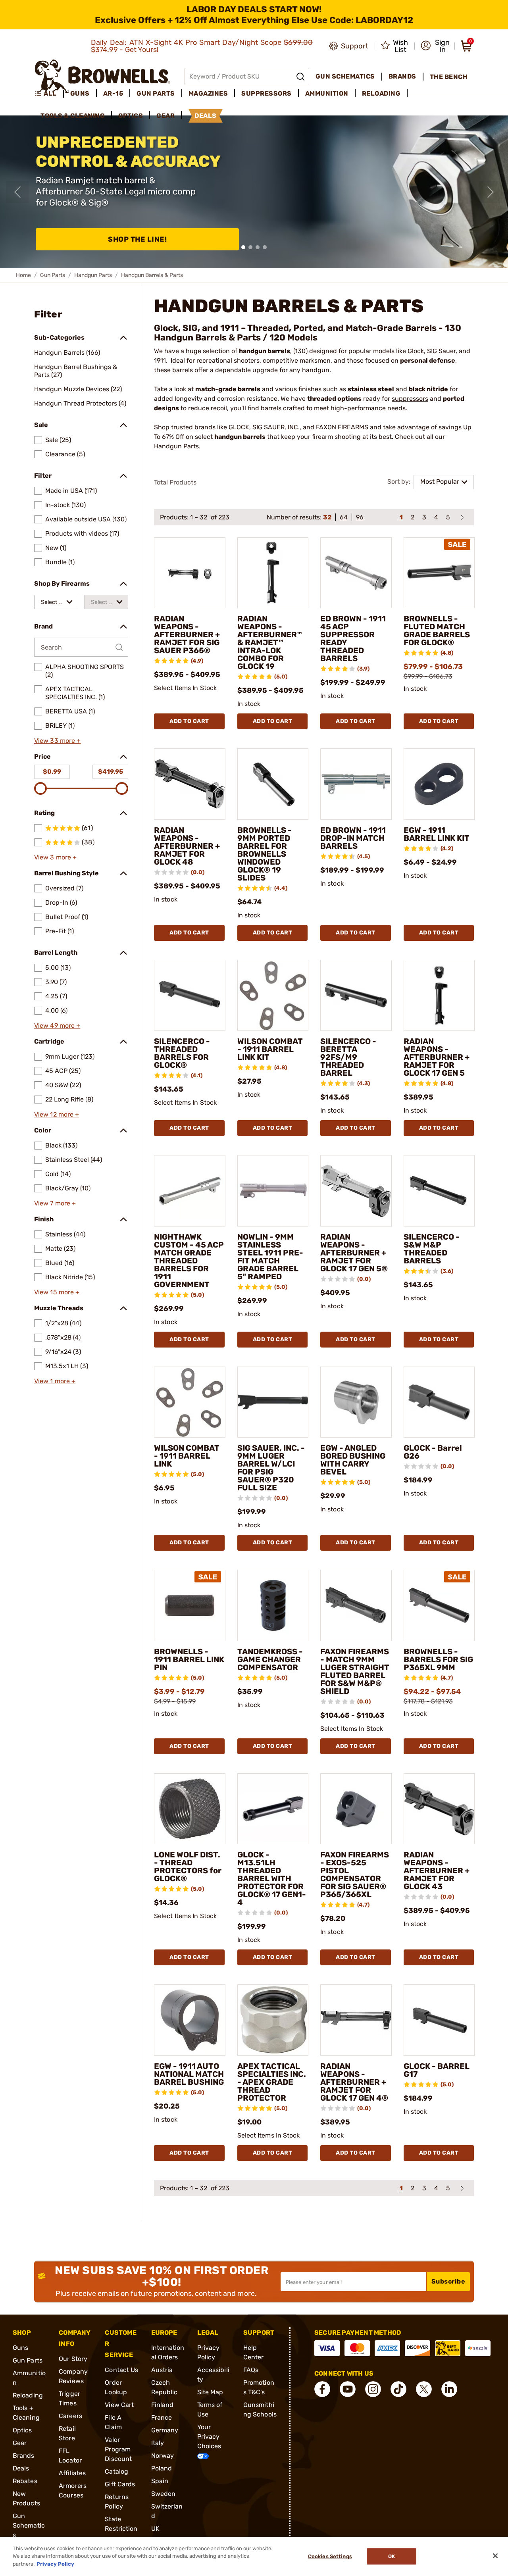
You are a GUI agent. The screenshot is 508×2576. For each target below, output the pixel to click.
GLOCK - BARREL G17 (437, 2070)
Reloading (28, 2395)
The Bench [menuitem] (449, 77)
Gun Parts (53, 275)
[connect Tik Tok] (398, 2389)
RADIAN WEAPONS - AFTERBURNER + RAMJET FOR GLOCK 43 (437, 1870)
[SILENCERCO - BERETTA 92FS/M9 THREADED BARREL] (356, 996)
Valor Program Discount (118, 2449)
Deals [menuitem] (206, 116)
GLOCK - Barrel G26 (433, 1452)
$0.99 (52, 772)
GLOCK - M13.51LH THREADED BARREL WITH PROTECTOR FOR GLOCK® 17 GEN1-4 (272, 1878)
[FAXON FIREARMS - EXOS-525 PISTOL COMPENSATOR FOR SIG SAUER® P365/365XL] (356, 1809)
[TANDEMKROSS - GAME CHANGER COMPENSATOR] (273, 1605)
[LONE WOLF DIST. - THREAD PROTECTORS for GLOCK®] (190, 1809)
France (162, 2417)
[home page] (103, 76)
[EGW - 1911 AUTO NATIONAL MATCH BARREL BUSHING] (190, 2020)
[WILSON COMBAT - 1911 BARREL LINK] (190, 1402)
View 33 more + (57, 741)
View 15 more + (57, 1292)
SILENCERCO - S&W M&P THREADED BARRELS (432, 1249)
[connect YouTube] (348, 2389)
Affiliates (72, 2473)
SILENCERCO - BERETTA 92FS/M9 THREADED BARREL (348, 1057)
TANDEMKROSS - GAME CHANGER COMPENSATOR (270, 1659)
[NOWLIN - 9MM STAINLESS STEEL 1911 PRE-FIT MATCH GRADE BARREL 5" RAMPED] (273, 1191)
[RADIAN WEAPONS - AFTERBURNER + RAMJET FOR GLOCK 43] (439, 1809)
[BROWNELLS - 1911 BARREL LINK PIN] (190, 1605)
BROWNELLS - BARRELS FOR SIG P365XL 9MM (438, 1659)
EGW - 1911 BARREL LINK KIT (437, 834)
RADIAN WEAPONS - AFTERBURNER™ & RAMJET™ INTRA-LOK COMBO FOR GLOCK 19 (270, 642)
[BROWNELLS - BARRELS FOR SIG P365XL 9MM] (439, 1605)
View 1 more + (55, 1381)
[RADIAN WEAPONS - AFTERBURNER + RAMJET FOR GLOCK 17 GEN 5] (439, 996)
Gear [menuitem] (165, 116)
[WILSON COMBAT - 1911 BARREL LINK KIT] (273, 996)
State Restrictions (121, 2529)
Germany (165, 2430)
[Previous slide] (17, 192)
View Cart (119, 2405)
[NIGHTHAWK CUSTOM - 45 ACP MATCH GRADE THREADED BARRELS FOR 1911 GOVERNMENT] (190, 1191)
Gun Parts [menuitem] (156, 93)
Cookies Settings (330, 2556)
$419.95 (111, 772)
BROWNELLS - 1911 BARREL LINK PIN (189, 1659)
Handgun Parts (93, 275)
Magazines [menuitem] (208, 93)
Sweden (164, 2494)
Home (23, 275)
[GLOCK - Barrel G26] (439, 1402)
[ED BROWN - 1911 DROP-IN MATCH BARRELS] (356, 784)
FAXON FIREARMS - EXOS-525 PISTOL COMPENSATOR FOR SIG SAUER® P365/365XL (355, 1874)
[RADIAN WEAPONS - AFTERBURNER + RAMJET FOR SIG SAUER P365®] (190, 573)
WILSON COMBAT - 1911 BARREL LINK (187, 1456)
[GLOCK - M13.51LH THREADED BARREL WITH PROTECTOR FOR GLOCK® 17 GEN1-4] (273, 1809)
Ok (392, 2556)
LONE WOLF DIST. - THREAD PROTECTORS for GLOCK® (188, 1867)
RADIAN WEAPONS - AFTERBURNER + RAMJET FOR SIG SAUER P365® (187, 634)
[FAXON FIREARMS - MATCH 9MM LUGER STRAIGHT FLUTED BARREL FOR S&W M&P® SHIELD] (356, 1605)
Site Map (210, 2392)
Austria (162, 2370)
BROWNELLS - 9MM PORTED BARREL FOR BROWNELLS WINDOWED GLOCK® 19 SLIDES (265, 854)
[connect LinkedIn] (449, 2389)
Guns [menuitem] (80, 93)
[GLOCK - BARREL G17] (439, 2020)
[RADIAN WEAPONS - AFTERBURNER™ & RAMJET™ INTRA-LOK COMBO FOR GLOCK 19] (273, 573)
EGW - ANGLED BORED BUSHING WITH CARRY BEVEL (353, 1460)
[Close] (495, 2556)
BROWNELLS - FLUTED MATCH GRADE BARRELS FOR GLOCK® (437, 631)
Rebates (25, 2481)
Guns (20, 2348)
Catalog (116, 2471)
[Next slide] (491, 192)
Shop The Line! (137, 239)
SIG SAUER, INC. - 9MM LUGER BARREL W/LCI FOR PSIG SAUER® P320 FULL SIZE (271, 1468)
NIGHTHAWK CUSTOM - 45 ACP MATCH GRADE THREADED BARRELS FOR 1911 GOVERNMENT (189, 1261)
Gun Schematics (29, 2525)
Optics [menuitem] (131, 116)
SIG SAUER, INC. (276, 427)
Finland (163, 2405)
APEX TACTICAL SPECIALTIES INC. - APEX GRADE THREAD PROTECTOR (272, 2082)
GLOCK (239, 427)
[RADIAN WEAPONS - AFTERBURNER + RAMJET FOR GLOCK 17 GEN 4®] (356, 2020)
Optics (22, 2430)
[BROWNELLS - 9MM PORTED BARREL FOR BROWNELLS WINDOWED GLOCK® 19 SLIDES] (273, 784)
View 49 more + (57, 1026)
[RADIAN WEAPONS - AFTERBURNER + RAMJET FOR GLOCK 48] (190, 784)
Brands (24, 2456)
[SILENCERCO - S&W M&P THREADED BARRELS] (439, 1191)
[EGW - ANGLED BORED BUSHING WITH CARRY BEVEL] (356, 1402)
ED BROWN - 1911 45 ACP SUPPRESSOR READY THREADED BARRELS (353, 638)
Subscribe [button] (448, 2281)
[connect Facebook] (322, 2389)
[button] (435, 46)
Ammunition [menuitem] (327, 93)
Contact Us (121, 2370)
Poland (162, 2468)
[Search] (300, 77)
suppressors (410, 399)
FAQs (251, 2370)
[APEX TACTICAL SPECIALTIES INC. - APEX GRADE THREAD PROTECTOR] (273, 2020)
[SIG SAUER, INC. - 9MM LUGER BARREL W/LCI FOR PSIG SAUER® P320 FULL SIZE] (273, 1402)
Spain (160, 2481)
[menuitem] (49, 94)
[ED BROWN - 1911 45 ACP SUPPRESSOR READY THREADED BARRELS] (356, 573)
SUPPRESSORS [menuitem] (267, 93)
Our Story (73, 2359)
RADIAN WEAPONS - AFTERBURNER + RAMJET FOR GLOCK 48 (187, 846)
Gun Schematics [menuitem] (345, 76)
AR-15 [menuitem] (113, 93)
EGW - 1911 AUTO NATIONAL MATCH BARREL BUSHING (189, 2074)
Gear (20, 2443)
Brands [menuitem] (402, 76)
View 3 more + (55, 857)
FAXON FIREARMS (342, 427)
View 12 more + (57, 1114)
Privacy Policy (55, 2564)
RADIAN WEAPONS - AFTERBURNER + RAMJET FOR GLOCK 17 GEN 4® (354, 2082)
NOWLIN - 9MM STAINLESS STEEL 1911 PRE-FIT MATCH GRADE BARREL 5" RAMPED (270, 1257)
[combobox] (56, 602)
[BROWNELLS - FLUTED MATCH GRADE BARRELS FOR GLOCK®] (439, 573)
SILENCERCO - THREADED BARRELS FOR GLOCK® (182, 1053)
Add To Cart (189, 721)
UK (155, 2529)
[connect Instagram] (373, 2389)
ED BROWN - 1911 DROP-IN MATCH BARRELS (353, 838)
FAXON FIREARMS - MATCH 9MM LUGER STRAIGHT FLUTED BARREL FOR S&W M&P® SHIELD (355, 1671)
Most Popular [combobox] (440, 482)
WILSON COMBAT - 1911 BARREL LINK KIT (270, 1049)
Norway (163, 2456)
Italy (158, 2443)
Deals (21, 2468)
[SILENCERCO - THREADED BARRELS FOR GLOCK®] (190, 996)
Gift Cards (120, 2484)
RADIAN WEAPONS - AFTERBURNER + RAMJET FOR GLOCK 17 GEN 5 (437, 1057)
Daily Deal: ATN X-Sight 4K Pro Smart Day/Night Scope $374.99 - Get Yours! (202, 46)
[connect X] (424, 2389)
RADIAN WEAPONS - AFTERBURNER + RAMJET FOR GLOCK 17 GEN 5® (354, 1253)
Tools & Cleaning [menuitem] (73, 116)
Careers (70, 2416)
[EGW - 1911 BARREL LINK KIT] (439, 784)
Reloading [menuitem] (381, 93)
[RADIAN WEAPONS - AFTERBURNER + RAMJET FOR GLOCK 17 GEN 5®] (356, 1191)
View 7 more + (55, 1203)
